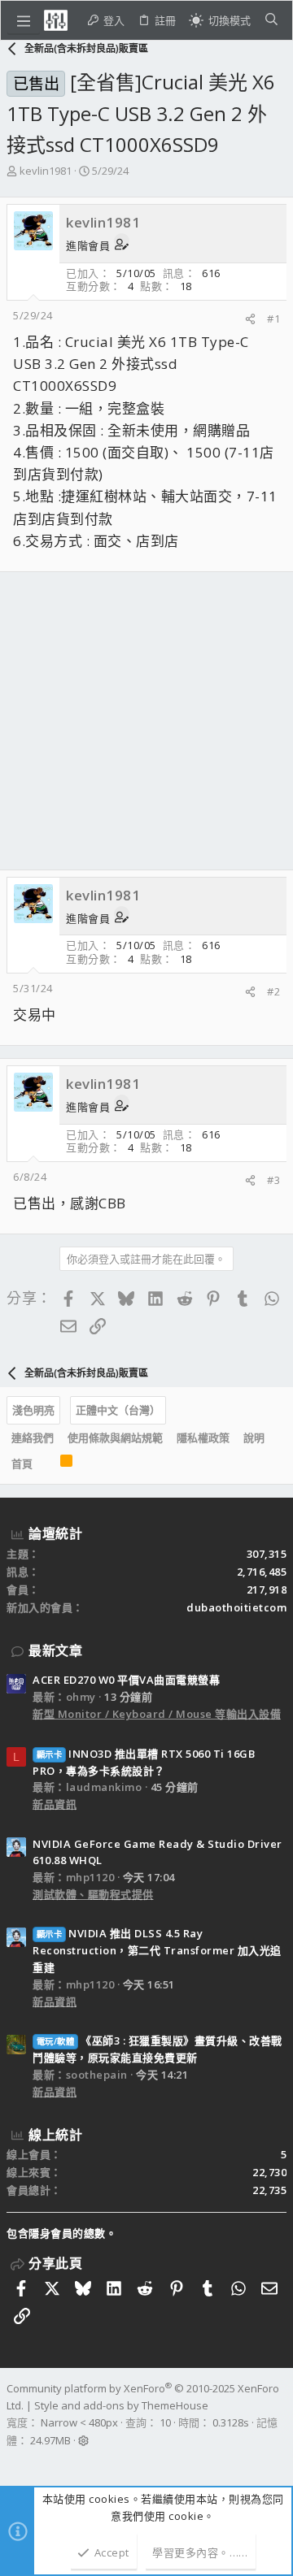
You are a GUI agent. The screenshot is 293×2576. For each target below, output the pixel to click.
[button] (24, 20)
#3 (273, 1180)
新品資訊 (55, 1804)
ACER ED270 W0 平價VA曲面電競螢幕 (126, 1680)
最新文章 (55, 1650)
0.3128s (231, 2422)
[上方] (46, 1464)
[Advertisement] (146, 721)
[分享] (250, 319)
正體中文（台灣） (118, 1410)
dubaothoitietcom (236, 1607)
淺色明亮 (33, 1410)
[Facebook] (14, 2461)
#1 (273, 319)
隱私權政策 (203, 1438)
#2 (273, 991)
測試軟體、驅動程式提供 (93, 1894)
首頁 (22, 1464)
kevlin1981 (46, 171)
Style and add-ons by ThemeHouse (121, 2405)
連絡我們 (33, 1438)
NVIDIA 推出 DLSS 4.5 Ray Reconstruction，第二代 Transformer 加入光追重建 (157, 1950)
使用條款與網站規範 (115, 1438)
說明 (254, 1438)
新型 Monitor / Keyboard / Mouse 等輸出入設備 (157, 1714)
